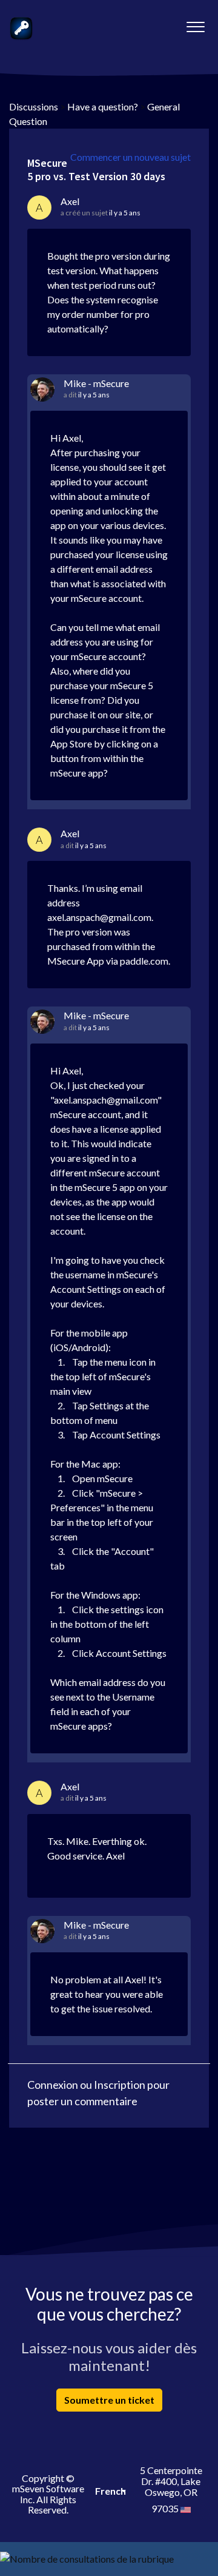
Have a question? (103, 106)
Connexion (53, 2085)
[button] (195, 24)
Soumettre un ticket (109, 2400)
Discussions (34, 106)
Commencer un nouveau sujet (130, 157)
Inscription (120, 2085)
